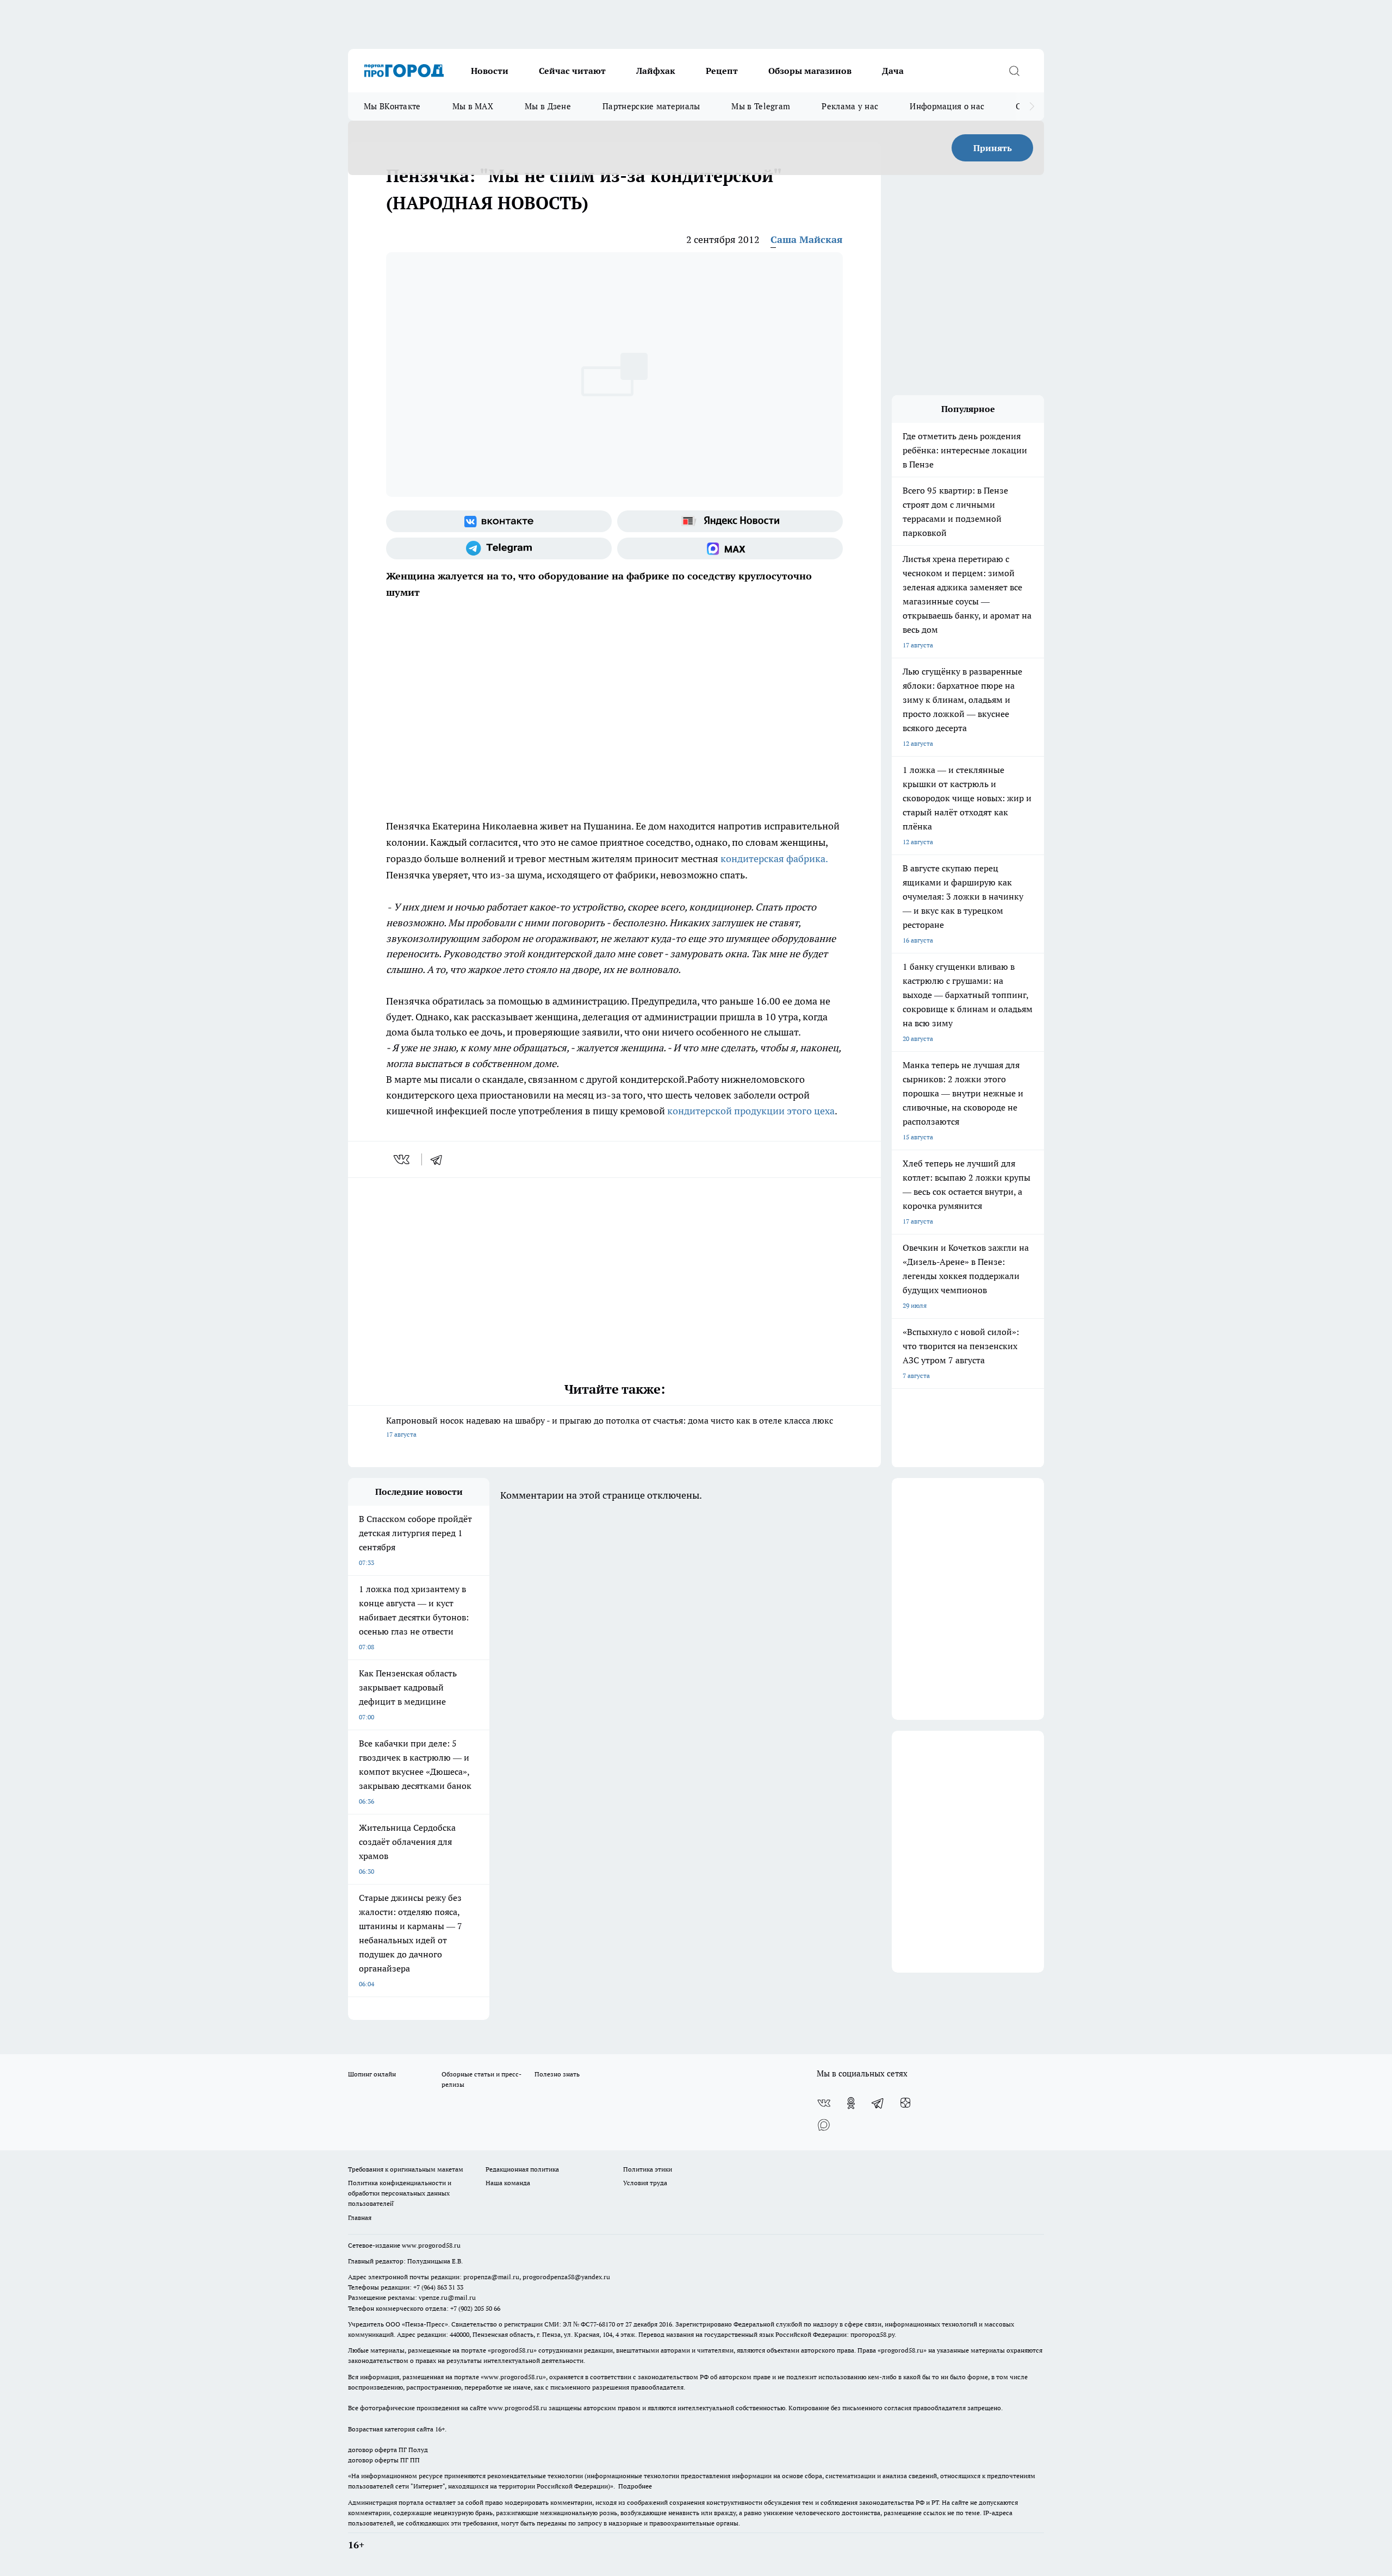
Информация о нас (947, 106)
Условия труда (645, 2183)
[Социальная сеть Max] (730, 548)
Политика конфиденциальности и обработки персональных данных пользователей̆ (400, 2193)
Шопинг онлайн (372, 2074)
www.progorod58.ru (431, 2245)
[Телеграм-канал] (499, 548)
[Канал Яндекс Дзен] (905, 2103)
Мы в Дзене (548, 106)
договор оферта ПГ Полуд (388, 2450)
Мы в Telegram (761, 106)
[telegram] (440, 1159)
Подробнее (635, 2486)
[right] (1032, 107)
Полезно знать (557, 2074)
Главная (360, 2218)
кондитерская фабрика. (773, 859)
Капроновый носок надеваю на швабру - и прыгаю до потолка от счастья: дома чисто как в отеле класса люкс (610, 1427)
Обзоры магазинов (810, 71)
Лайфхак (656, 71)
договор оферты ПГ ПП (384, 2460)
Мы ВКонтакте (392, 106)
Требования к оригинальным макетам (406, 2169)
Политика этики (648, 2169)
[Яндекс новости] (730, 521)
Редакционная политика (522, 2169)
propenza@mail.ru (491, 2277)
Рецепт (722, 71)
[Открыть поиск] (1014, 71)
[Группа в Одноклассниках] (851, 2103)
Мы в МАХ (473, 106)
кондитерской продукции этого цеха (751, 1111)
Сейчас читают (572, 71)
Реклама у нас (850, 106)
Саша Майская (807, 239)
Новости (490, 71)
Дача (893, 71)
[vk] (403, 1159)
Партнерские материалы (651, 106)
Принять (993, 148)
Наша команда (508, 2183)
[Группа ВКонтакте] (499, 521)
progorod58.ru (512, 2350)
